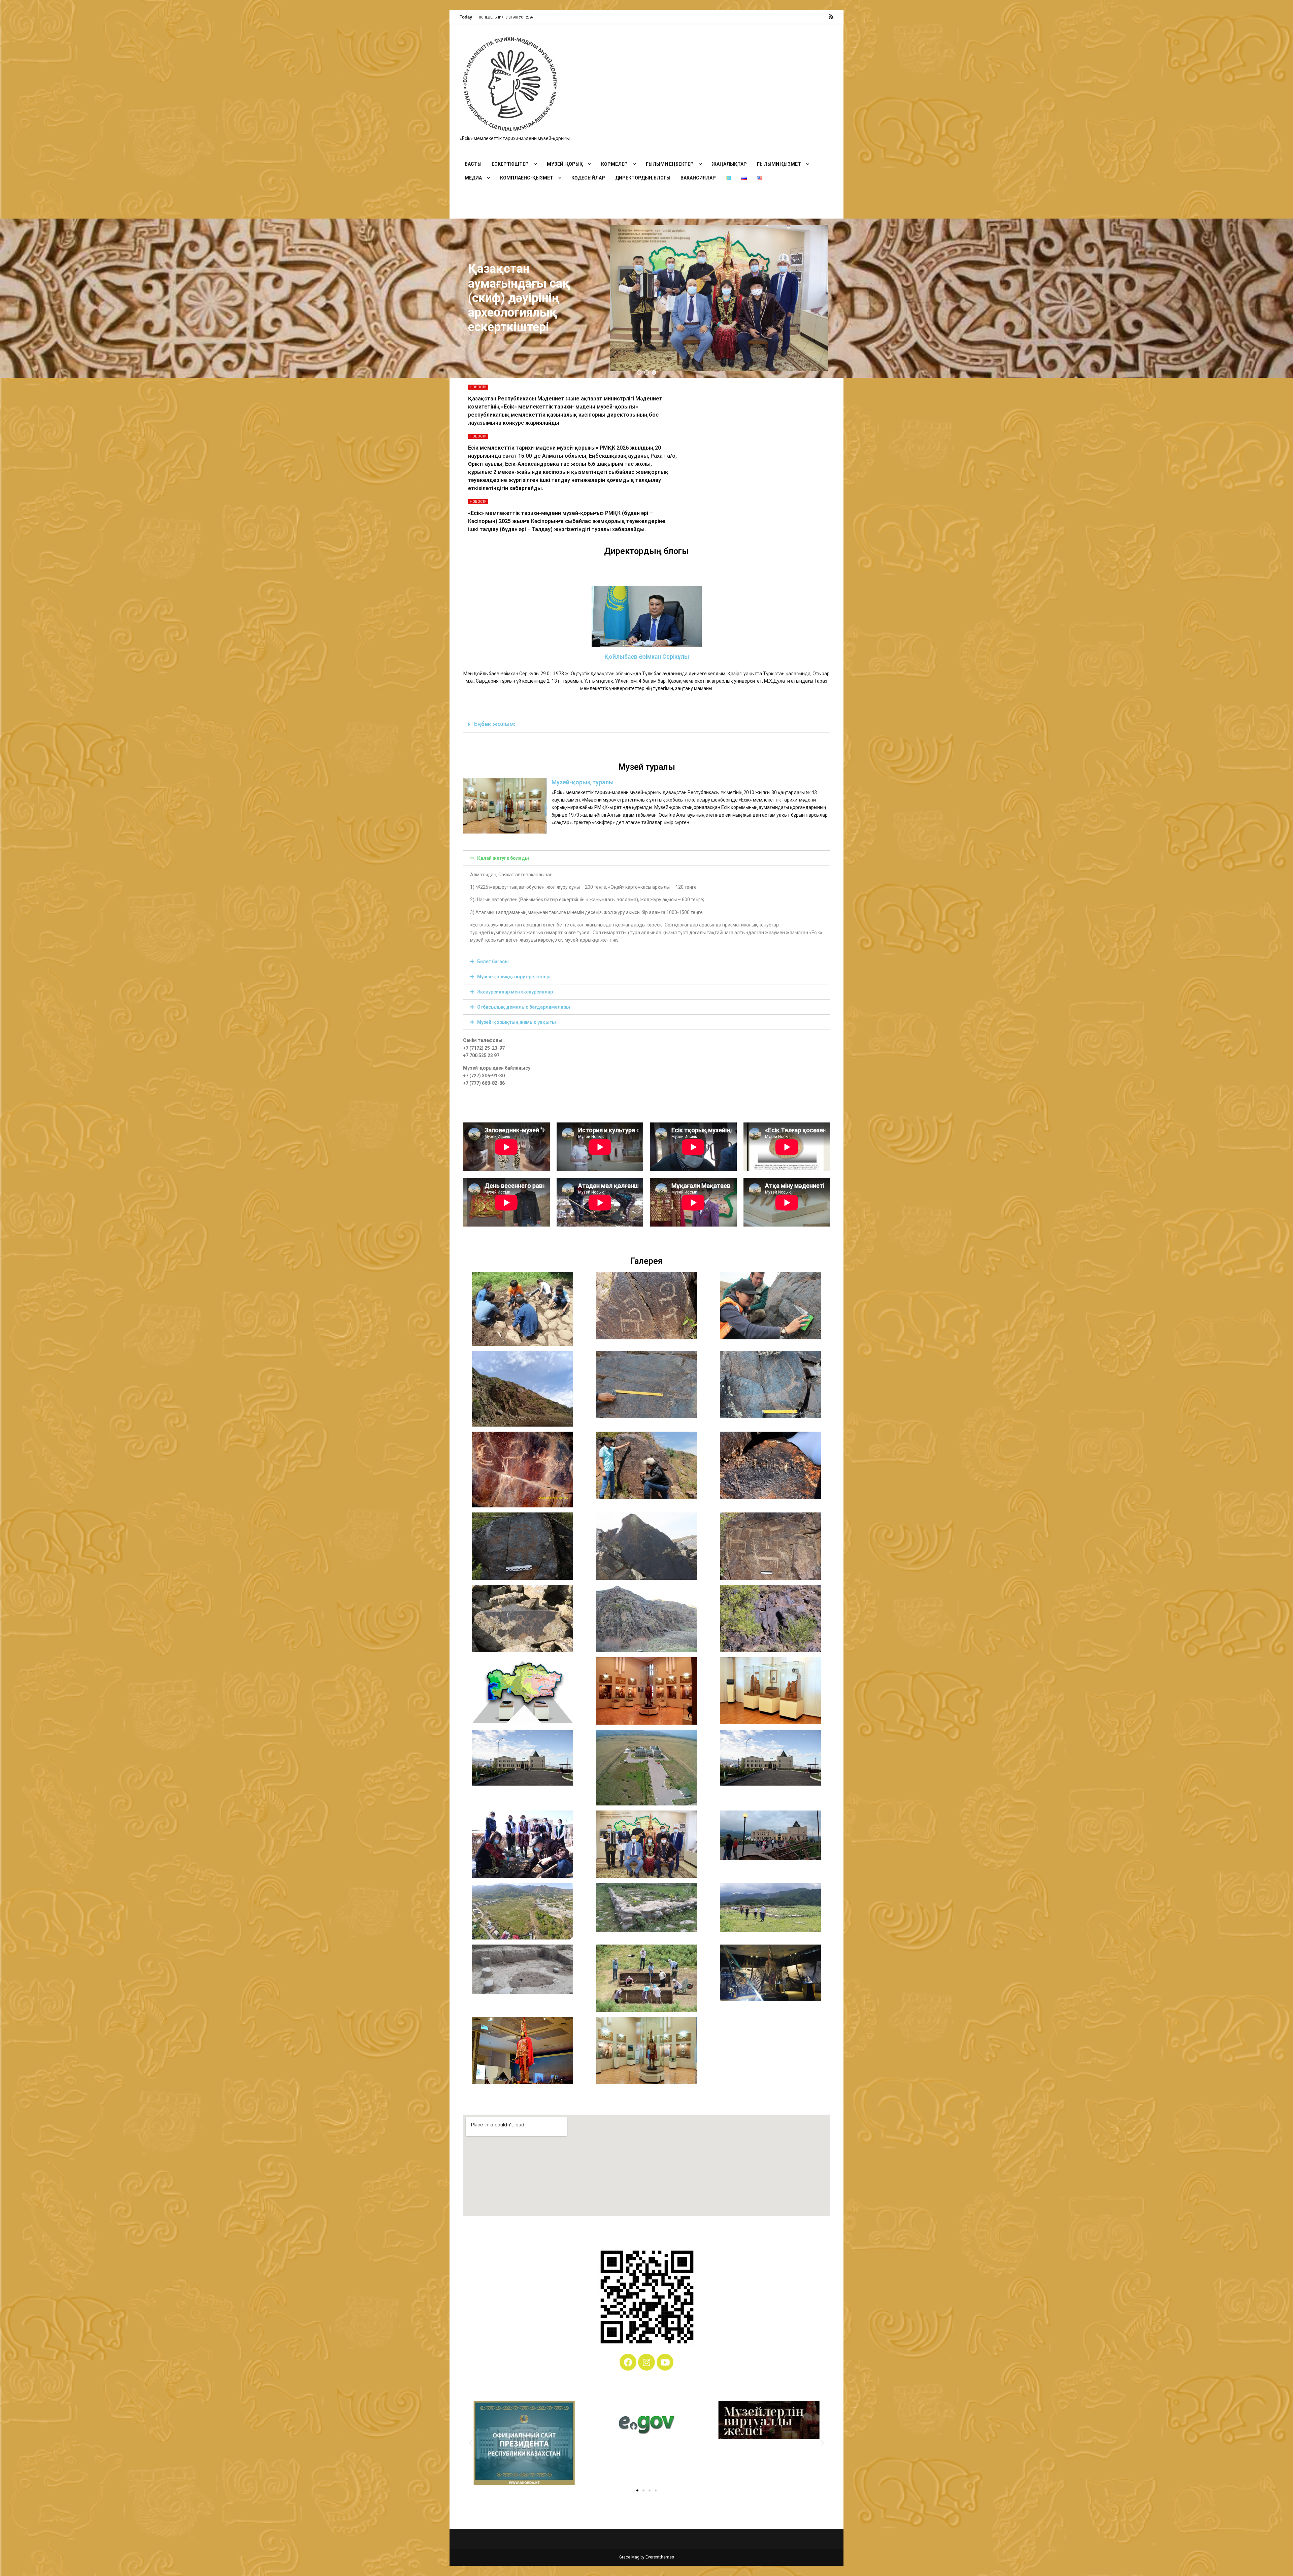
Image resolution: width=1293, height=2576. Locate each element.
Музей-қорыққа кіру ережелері (514, 977)
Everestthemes (660, 2557)
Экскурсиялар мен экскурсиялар (515, 992)
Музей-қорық (565, 164)
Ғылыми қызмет (779, 164)
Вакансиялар (698, 178)
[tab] (646, 725)
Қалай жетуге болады (503, 858)
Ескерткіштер (510, 164)
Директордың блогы (643, 178)
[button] (639, 372)
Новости (478, 387)
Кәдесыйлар (588, 178)
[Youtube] (665, 2362)
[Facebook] (628, 2362)
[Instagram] (646, 2362)
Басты (473, 164)
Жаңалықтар (729, 164)
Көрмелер (614, 164)
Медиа (473, 178)
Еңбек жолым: (495, 724)
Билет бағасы (493, 961)
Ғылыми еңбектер (670, 164)
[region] (646, 298)
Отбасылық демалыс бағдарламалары (524, 1007)
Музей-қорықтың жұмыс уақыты (517, 1022)
